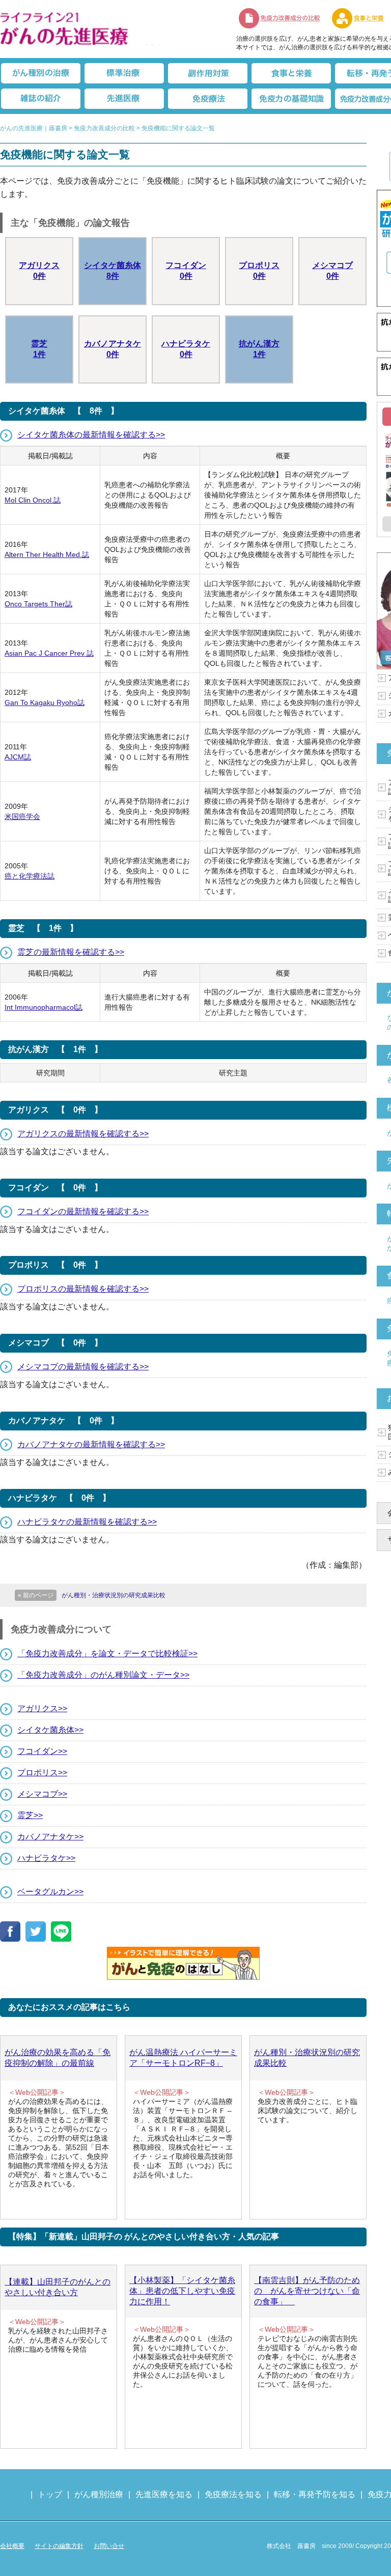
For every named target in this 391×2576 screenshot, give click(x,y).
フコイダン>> (42, 1751)
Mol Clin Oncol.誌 (33, 500)
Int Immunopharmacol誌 (44, 1007)
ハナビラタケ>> (46, 1858)
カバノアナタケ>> (50, 1837)
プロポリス (259, 271)
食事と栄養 (291, 73)
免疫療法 (208, 99)
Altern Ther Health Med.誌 (47, 554)
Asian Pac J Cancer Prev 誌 (49, 653)
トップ (50, 2494)
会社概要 (12, 2546)
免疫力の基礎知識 (291, 99)
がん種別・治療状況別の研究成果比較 (307, 2058)
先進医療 (124, 99)
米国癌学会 (22, 816)
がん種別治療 (99, 2494)
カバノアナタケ (113, 349)
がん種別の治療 (41, 73)
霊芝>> (30, 1815)
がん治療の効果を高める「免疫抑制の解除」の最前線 (58, 2058)
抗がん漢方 (259, 349)
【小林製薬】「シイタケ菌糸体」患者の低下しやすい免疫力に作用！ (182, 2291)
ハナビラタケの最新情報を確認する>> (87, 1522)
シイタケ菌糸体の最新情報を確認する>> (91, 435)
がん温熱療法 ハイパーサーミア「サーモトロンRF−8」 (183, 2058)
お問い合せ (109, 2546)
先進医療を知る (164, 2494)
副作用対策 (208, 73)
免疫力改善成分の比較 (280, 18)
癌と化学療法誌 (30, 876)
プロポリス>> (42, 1773)
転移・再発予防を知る (315, 2494)
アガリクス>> (42, 1708)
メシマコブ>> (42, 1794)
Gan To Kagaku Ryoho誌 (45, 702)
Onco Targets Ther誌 (38, 604)
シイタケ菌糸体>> (50, 1730)
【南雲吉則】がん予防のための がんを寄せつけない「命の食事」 (307, 2291)
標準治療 (124, 73)
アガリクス (39, 271)
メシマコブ (332, 271)
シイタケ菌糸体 (113, 271)
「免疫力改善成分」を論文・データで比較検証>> (107, 1653)
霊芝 (39, 349)
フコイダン (186, 271)
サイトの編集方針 (59, 2546)
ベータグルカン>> (50, 1892)
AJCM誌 (18, 757)
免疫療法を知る (233, 2494)
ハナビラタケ (186, 349)
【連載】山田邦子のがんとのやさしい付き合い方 (58, 2287)
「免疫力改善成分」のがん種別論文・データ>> (103, 1675)
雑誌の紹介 (41, 99)
